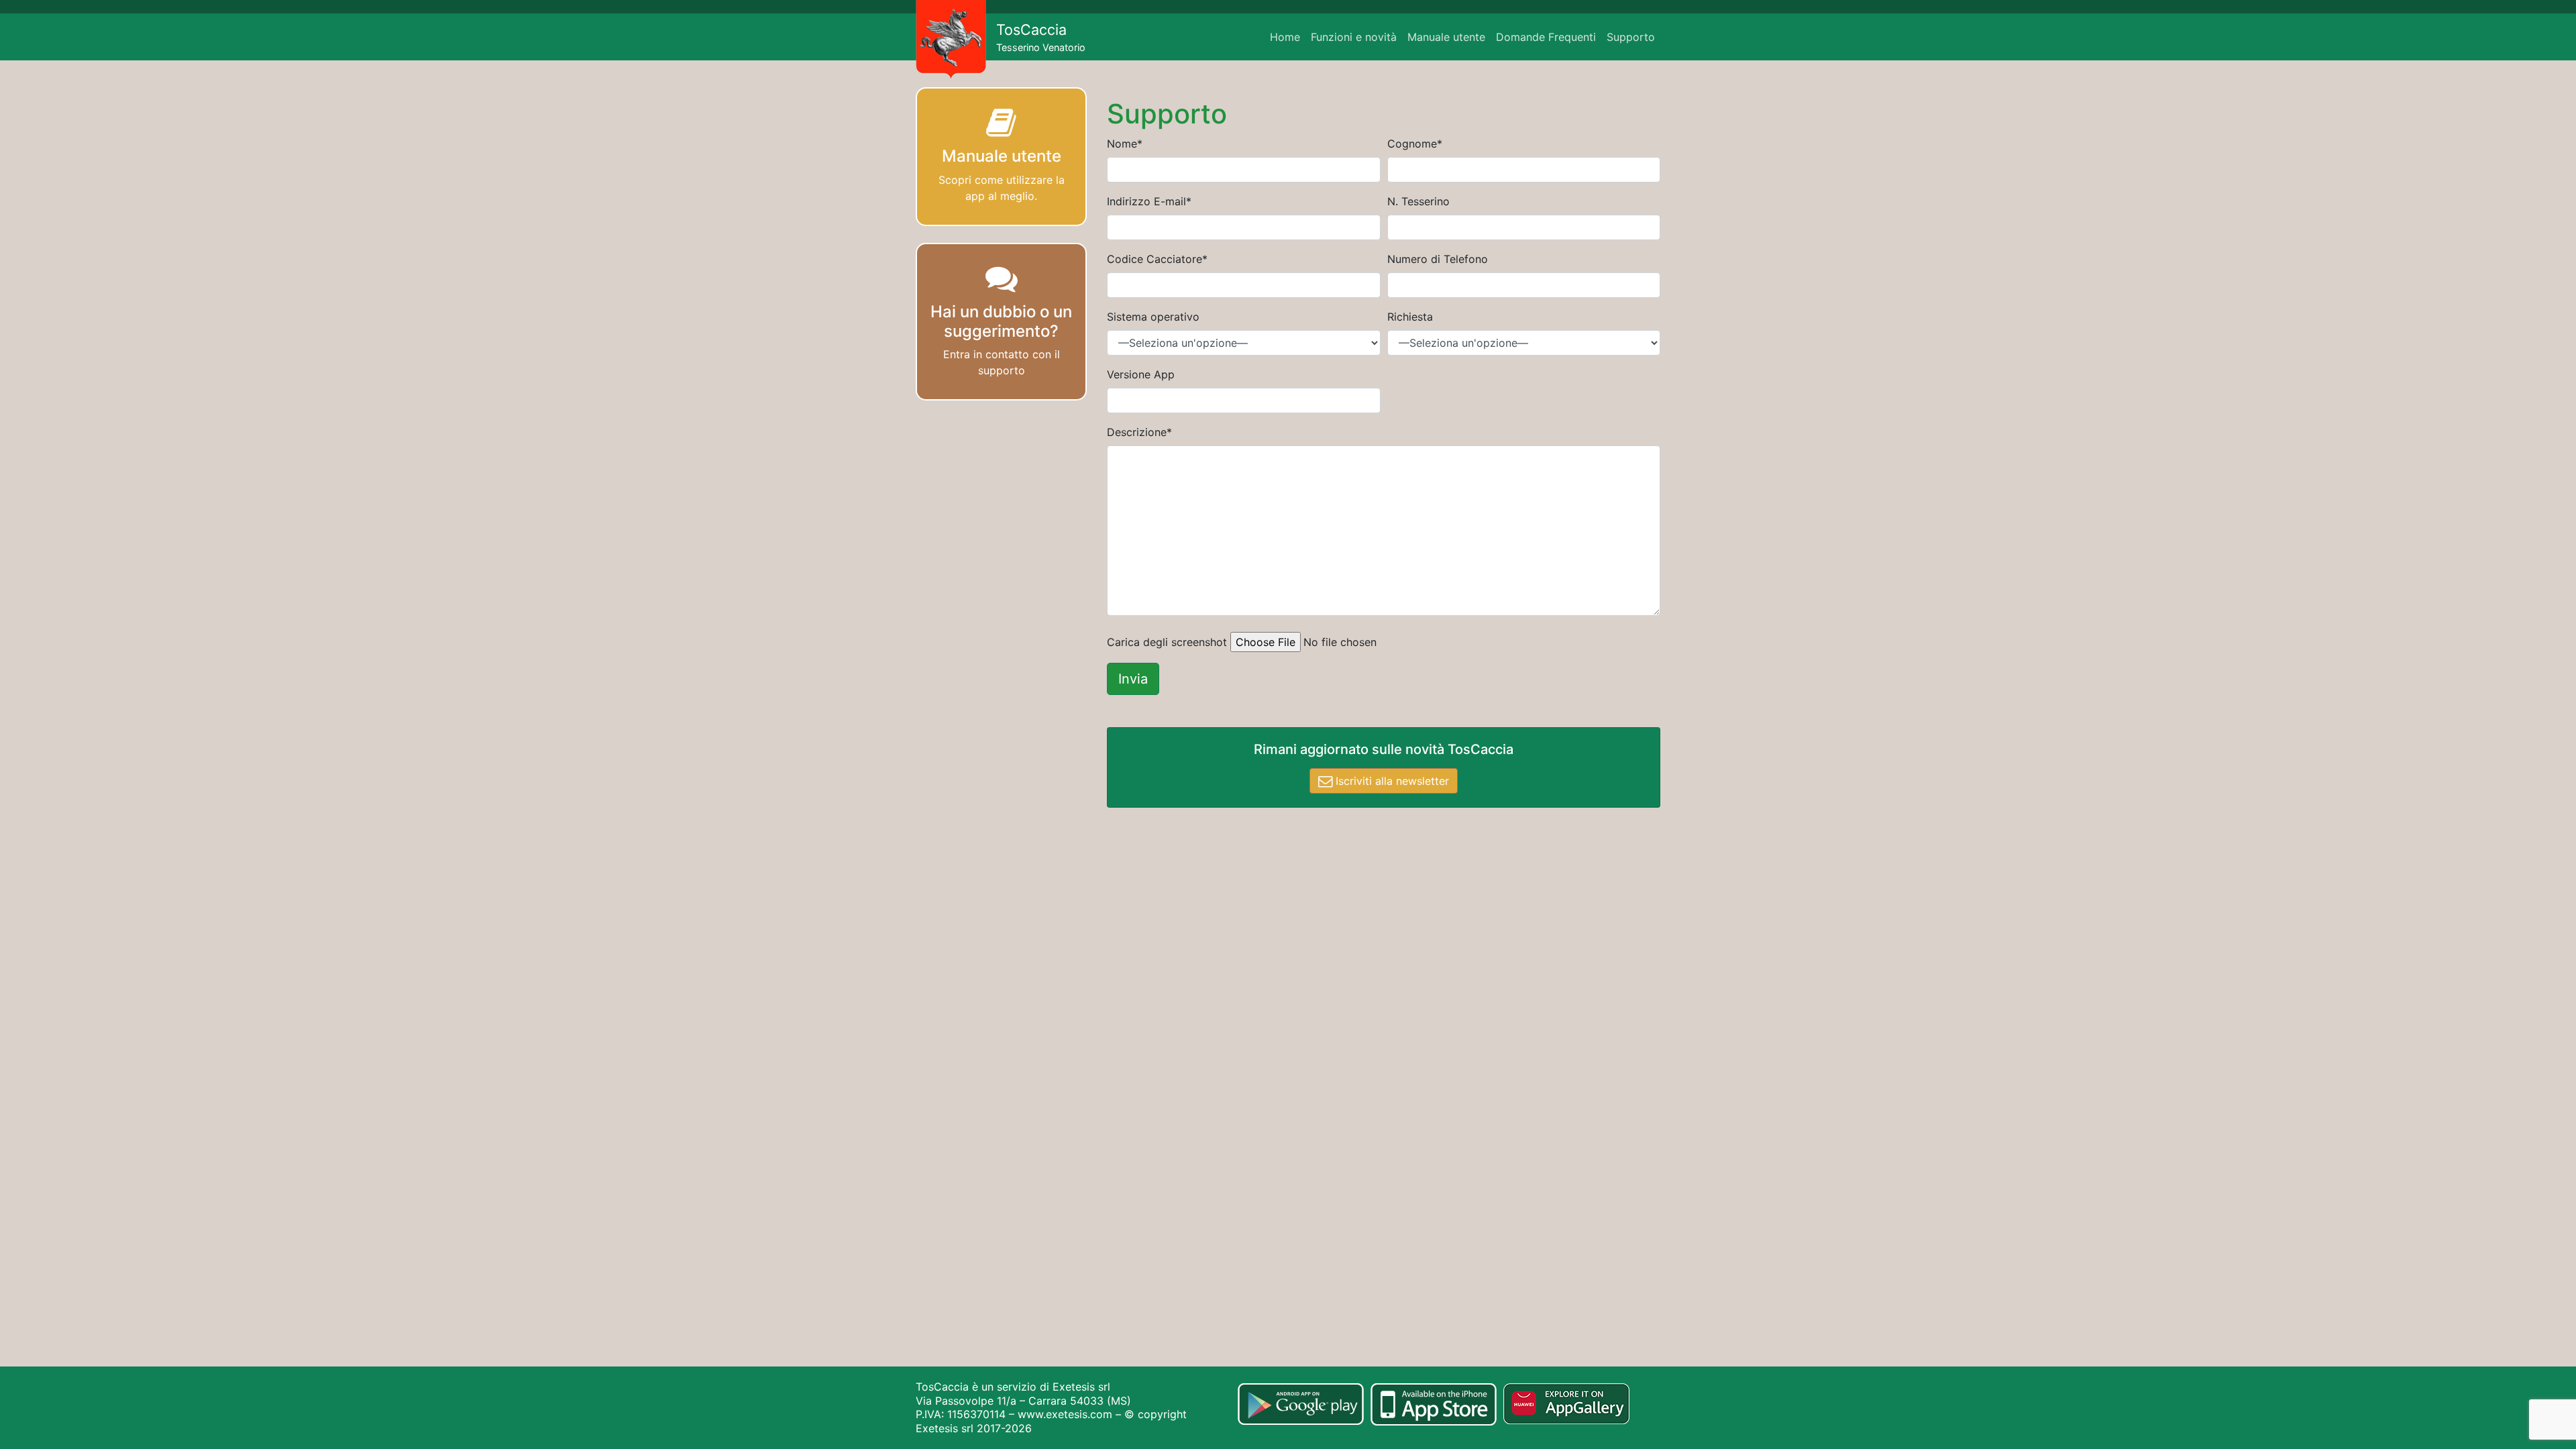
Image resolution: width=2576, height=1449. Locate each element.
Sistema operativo (1153, 317)
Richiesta (1410, 317)
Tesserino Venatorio (1041, 37)
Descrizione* (1139, 432)
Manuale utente (1446, 37)
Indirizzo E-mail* (1149, 201)
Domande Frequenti (1546, 37)
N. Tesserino (1418, 201)
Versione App (1141, 374)
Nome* (1125, 144)
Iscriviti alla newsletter (1391, 781)
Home (1285, 37)
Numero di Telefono (1438, 259)
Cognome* (1415, 144)
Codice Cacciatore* (1157, 259)
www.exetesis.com (1065, 1414)
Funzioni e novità (1354, 37)
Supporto (1631, 37)
